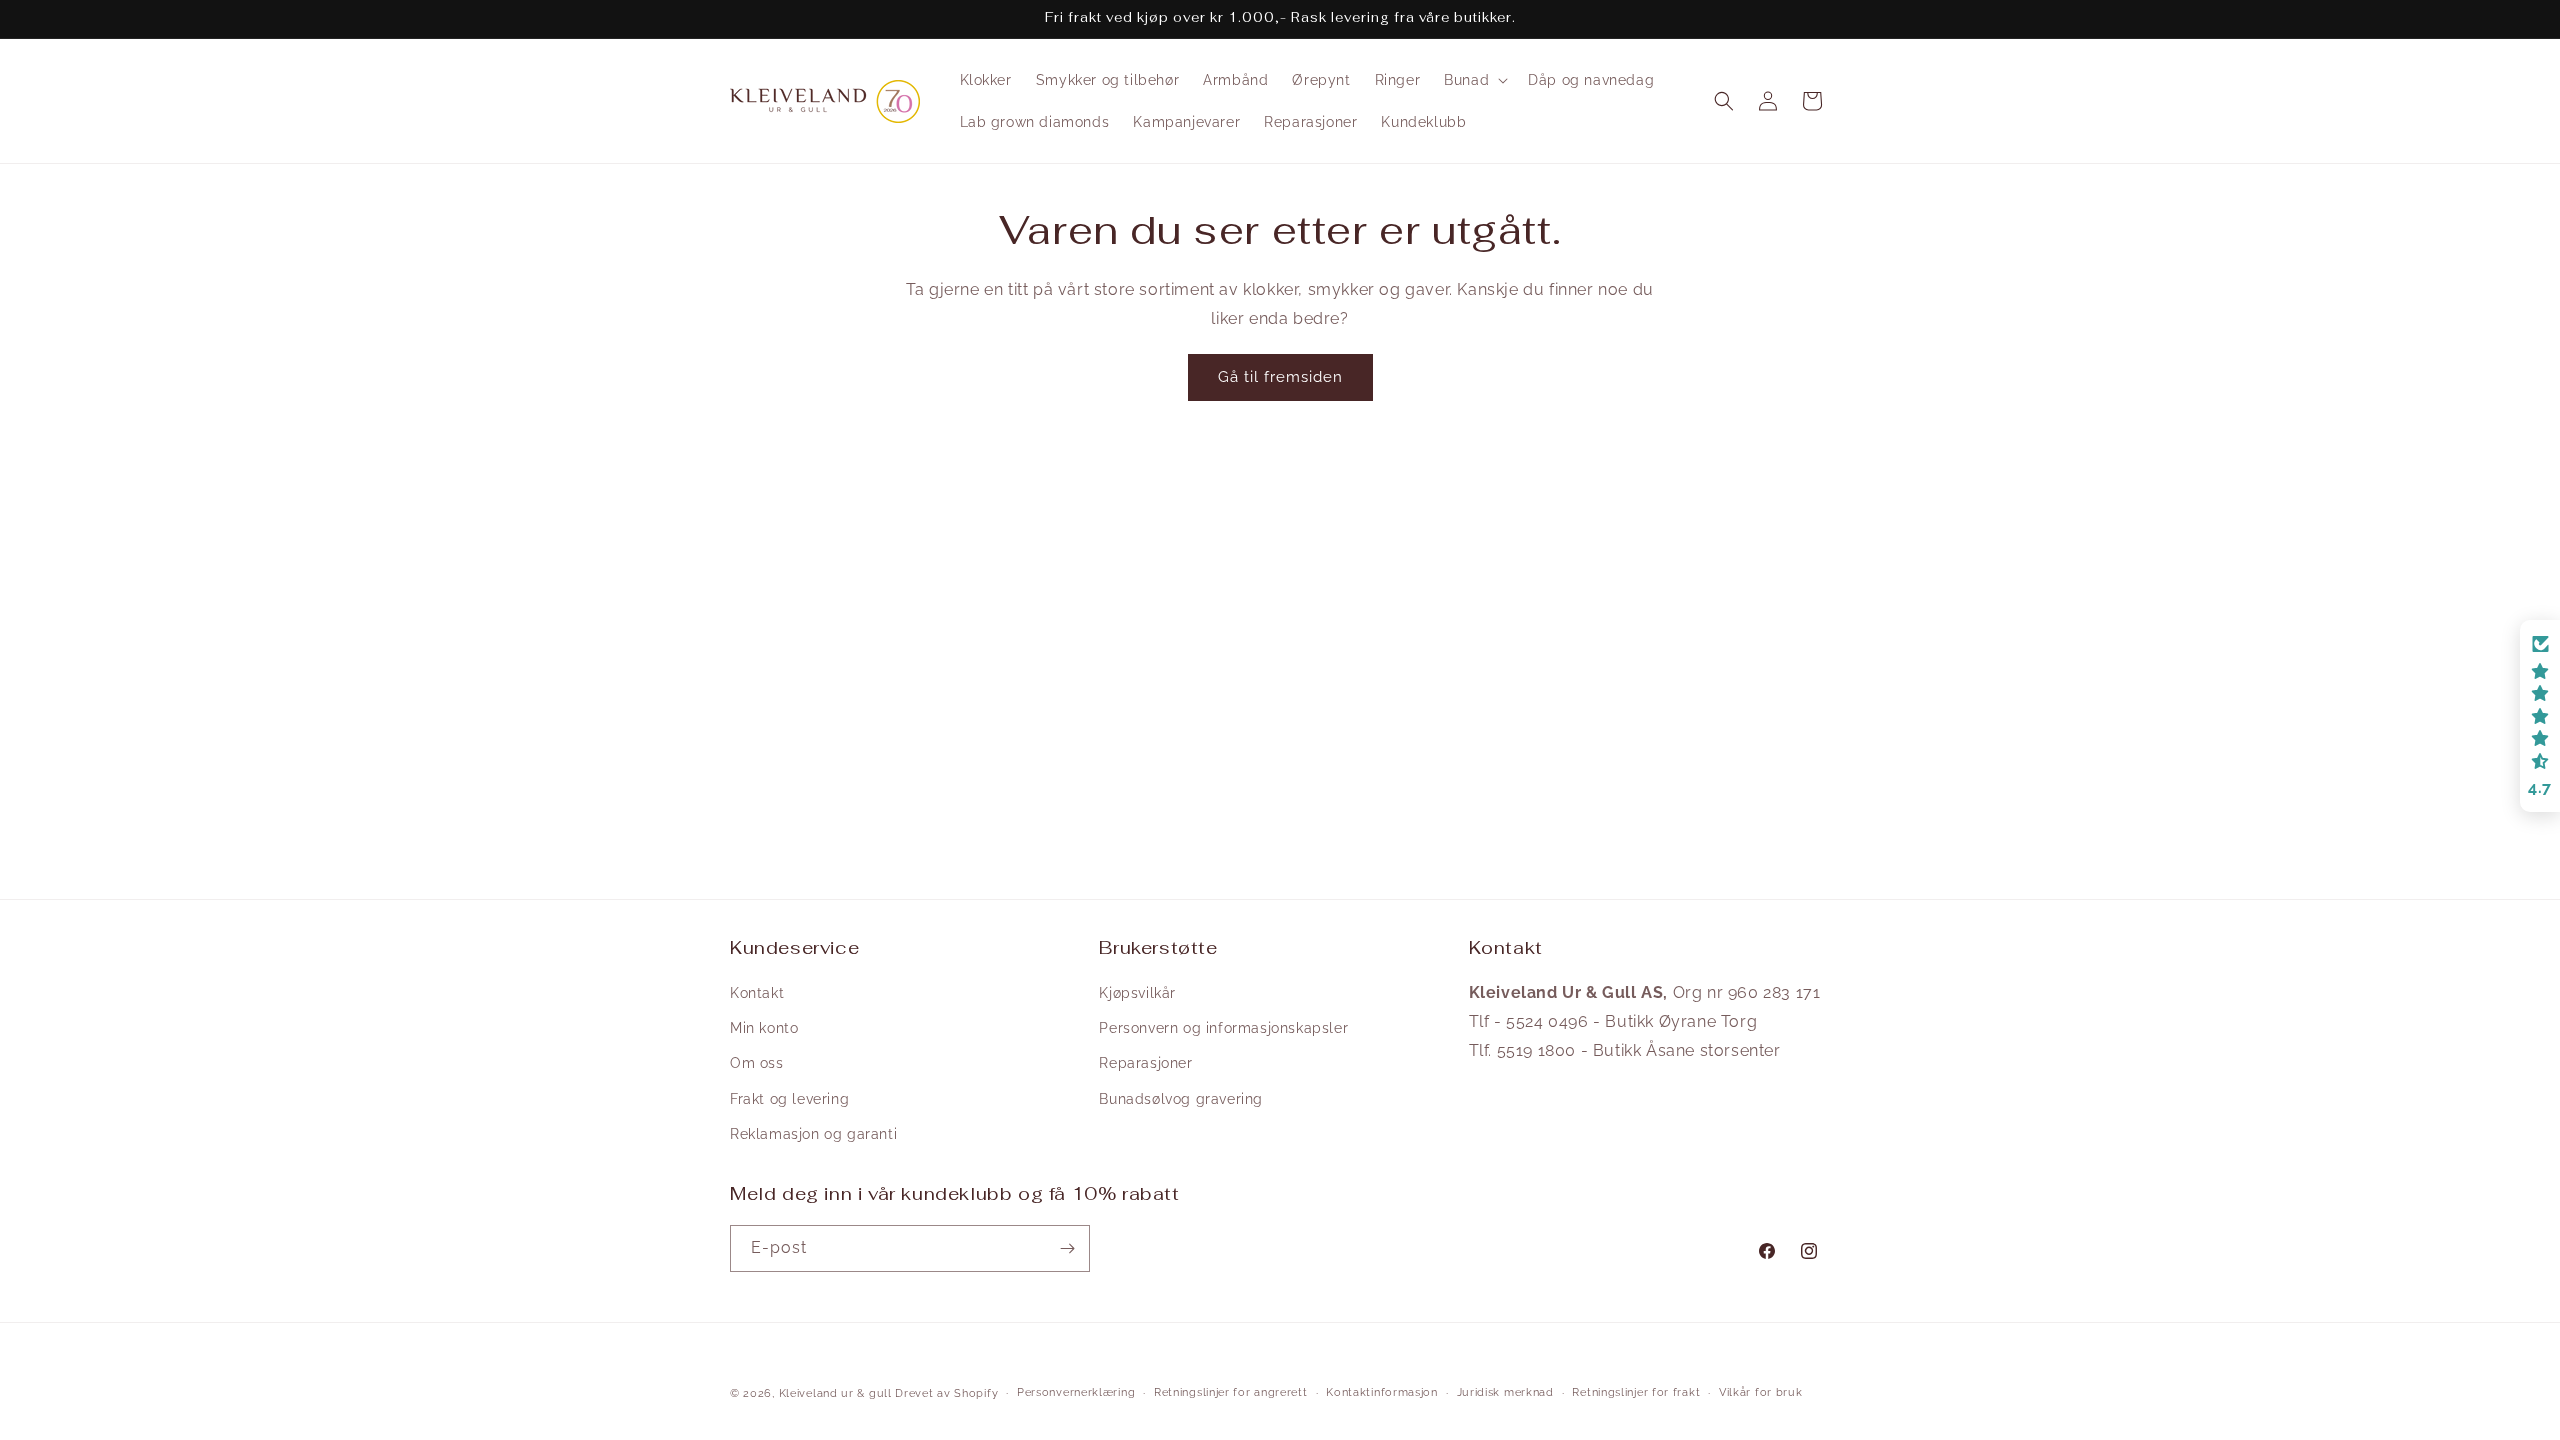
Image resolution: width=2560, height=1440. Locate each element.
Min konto (764, 1028)
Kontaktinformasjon (1382, 1392)
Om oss (757, 1063)
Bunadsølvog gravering (1181, 1099)
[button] (1474, 80)
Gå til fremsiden (1280, 377)
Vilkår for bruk (1761, 1392)
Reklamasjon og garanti (813, 1134)
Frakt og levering (789, 1099)
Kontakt (757, 993)
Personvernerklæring (1076, 1392)
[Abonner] (1067, 1248)
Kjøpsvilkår (1137, 993)
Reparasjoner (1145, 1063)
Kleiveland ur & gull (835, 1393)
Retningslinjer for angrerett (1231, 1392)
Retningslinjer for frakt (1636, 1392)
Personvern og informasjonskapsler (1223, 1028)
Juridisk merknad (1505, 1392)
